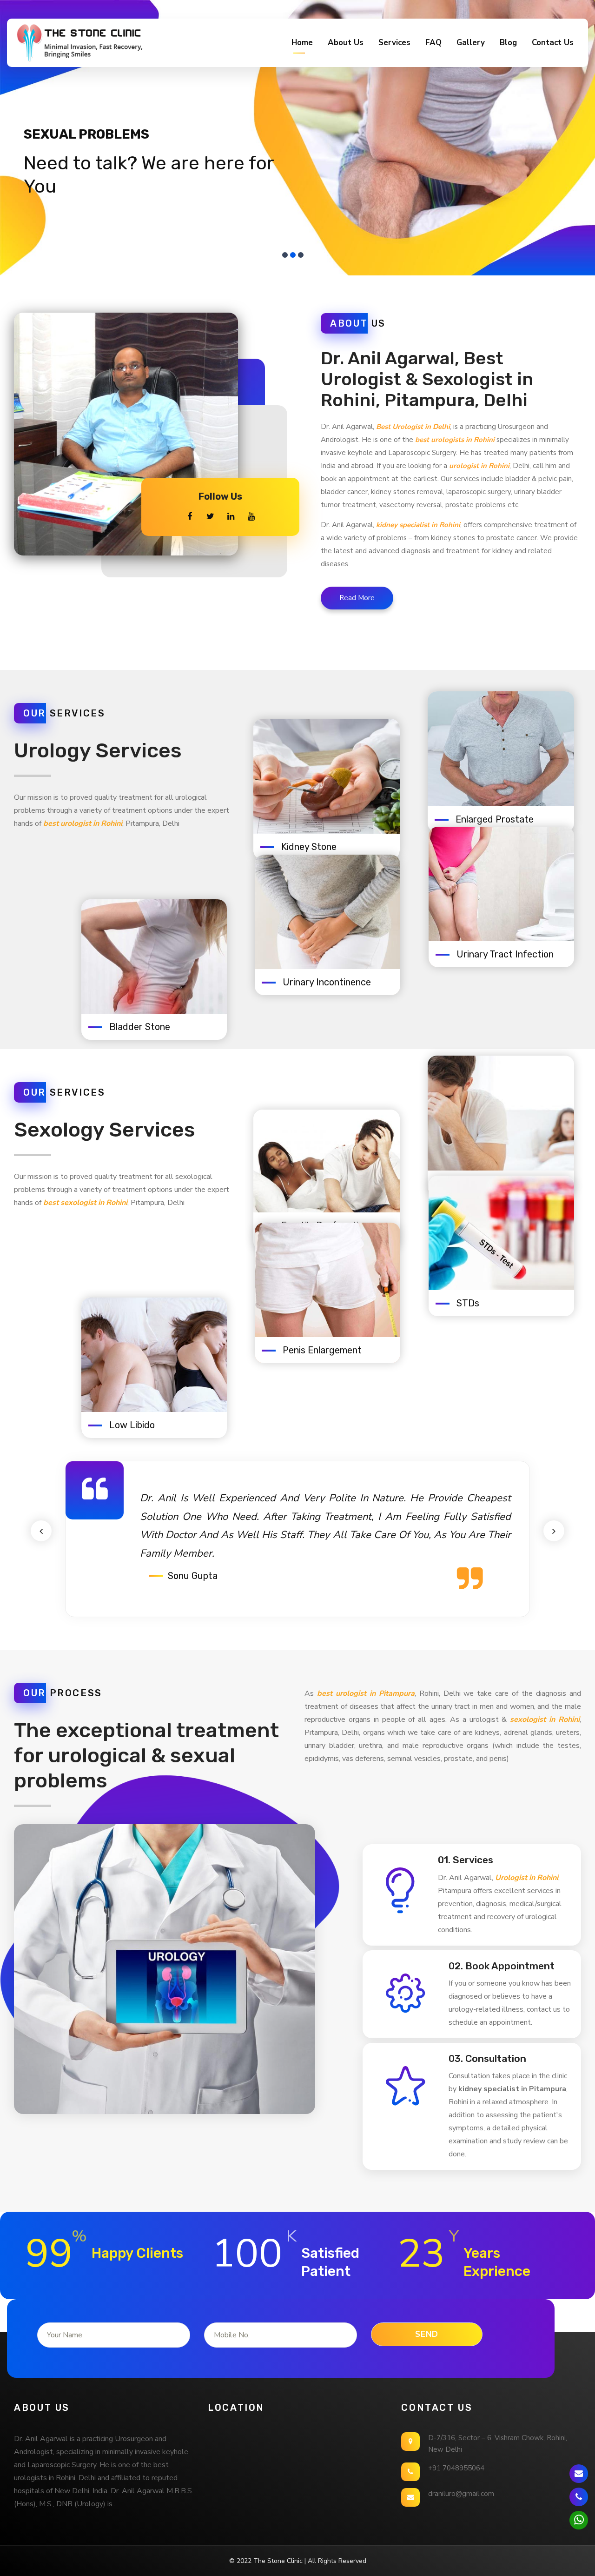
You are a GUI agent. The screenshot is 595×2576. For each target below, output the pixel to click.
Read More (357, 598)
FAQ (433, 43)
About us (346, 43)
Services (394, 43)
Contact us (553, 43)
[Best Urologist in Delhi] (79, 43)
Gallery (471, 43)
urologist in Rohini (479, 466)
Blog (508, 43)
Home (302, 43)
